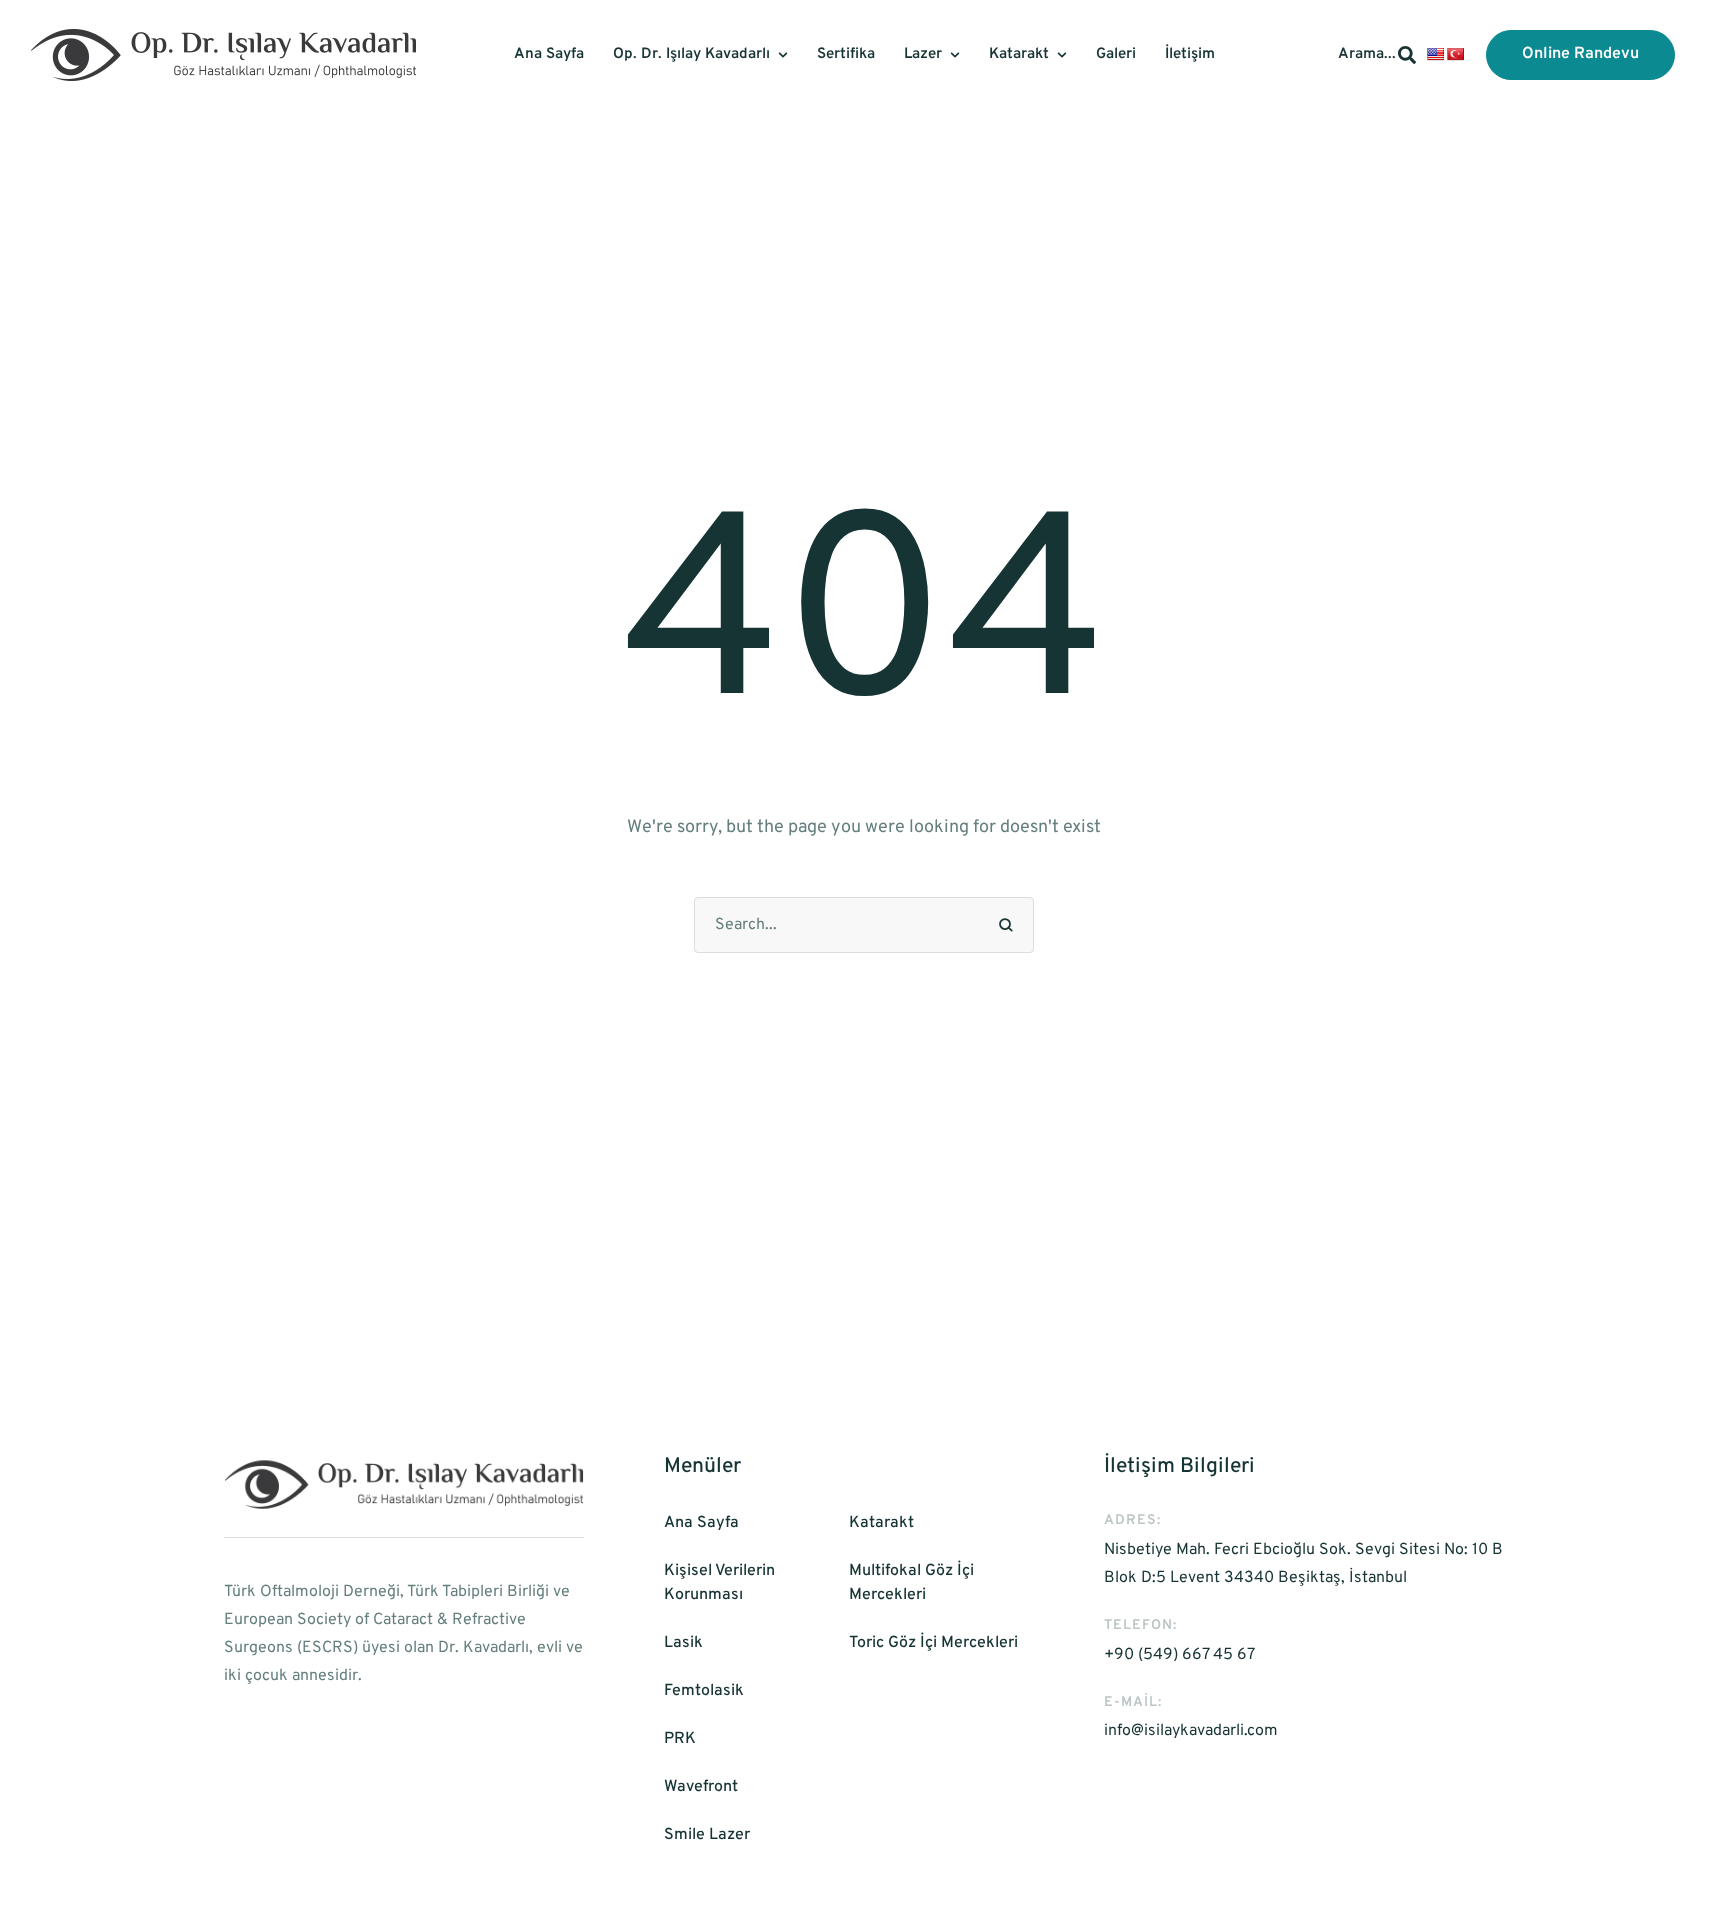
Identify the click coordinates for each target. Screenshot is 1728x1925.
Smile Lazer (707, 1835)
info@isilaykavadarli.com (1191, 1731)
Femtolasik (704, 1691)
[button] (1580, 55)
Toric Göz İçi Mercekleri (933, 1643)
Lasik (683, 1643)
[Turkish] (1455, 54)
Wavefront (701, 1787)
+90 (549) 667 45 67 (1179, 1655)
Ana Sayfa (701, 1523)
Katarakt (881, 1523)
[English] (1435, 54)
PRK (680, 1739)
